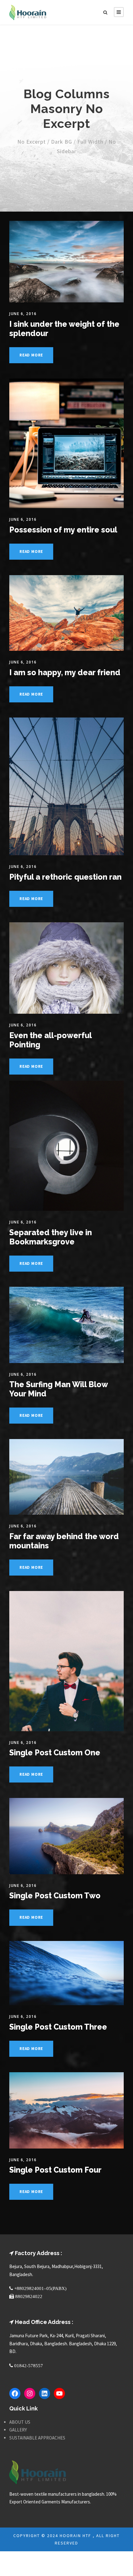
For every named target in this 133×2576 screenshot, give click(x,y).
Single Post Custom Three (58, 2027)
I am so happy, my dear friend (65, 672)
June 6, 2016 (23, 314)
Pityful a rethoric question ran (65, 877)
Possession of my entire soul (63, 530)
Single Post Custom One (55, 1753)
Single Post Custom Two (55, 1896)
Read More (31, 355)
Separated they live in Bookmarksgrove (51, 1237)
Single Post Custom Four (55, 2170)
